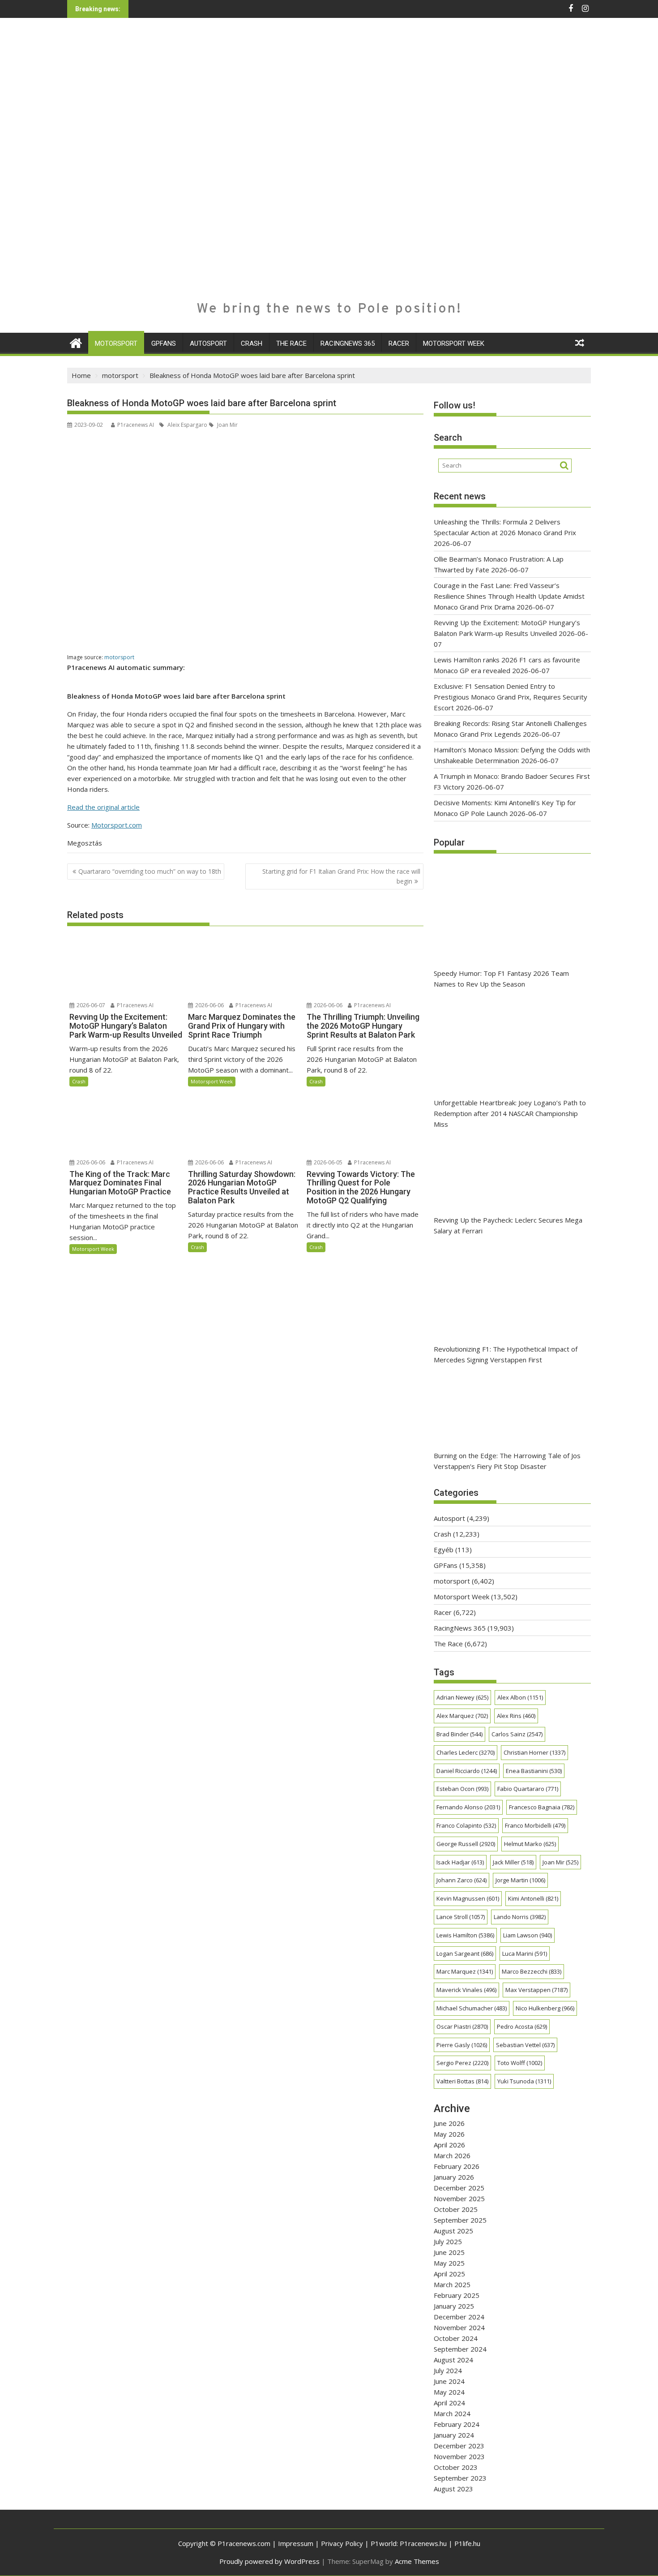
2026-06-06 (209, 1005)
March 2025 (452, 2284)
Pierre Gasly (462, 2045)
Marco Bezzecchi (532, 1971)
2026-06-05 (327, 1162)
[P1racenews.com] (76, 342)
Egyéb (444, 1550)
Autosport (208, 343)
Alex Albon (520, 1697)
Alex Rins (516, 1716)
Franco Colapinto (466, 1825)
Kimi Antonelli (533, 1898)
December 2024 (459, 2317)
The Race (291, 343)
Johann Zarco (461, 1880)
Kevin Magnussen (468, 1898)
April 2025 (449, 2274)
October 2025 (456, 2209)
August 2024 (453, 2360)
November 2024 (459, 2327)
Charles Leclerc (466, 1752)
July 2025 (448, 2241)
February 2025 (457, 2295)
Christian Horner (534, 1752)
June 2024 (449, 2381)
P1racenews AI (136, 425)
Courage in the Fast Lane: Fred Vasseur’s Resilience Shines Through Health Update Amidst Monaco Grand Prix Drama (509, 596)
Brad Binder (459, 1734)
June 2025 (449, 2252)
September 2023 (460, 2478)
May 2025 (449, 2263)
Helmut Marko (530, 1844)
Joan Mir (227, 425)
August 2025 (453, 2231)
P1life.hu (467, 2543)
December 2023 (459, 2446)
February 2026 (457, 2166)
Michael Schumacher (472, 2008)
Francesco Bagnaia (542, 1807)
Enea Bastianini (534, 1771)
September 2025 (460, 2220)
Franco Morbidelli (535, 1825)
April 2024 (449, 2403)
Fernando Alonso (468, 1807)
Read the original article (103, 807)
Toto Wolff (520, 2063)
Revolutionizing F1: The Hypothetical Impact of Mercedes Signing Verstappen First (506, 1354)
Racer (399, 343)
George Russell (466, 1844)
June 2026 (449, 2123)
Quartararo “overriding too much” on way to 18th (150, 871)
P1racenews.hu (423, 2543)
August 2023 (453, 2489)
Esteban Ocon (462, 1789)
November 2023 (459, 2456)
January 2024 (454, 2435)
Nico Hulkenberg (545, 2008)
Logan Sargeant (465, 1953)
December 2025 (459, 2188)
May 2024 (449, 2392)
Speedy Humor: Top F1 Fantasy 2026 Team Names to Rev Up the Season (501, 979)
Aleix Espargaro (187, 425)
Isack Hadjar (460, 1862)
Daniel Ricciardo (467, 1771)
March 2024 (452, 2413)
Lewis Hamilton (465, 1935)
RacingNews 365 (348, 343)
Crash (252, 343)
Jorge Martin (520, 1880)
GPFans (164, 343)
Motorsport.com (117, 825)
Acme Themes (417, 2561)
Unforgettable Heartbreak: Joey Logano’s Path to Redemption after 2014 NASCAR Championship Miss (510, 1113)
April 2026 (449, 2145)
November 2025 (459, 2198)
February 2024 (457, 2424)
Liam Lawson (528, 1935)
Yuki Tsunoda (524, 2081)
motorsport (116, 343)
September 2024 (460, 2349)
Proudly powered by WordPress (269, 2561)
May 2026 (449, 2134)
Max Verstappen (536, 1990)
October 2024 (456, 2338)
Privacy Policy (342, 2543)
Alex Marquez (462, 1716)
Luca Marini (525, 1953)
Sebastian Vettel (525, 2045)
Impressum (296, 2543)
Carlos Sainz (517, 1734)
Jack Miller (513, 1862)
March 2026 (452, 2155)
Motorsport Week (454, 343)
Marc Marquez (465, 1971)
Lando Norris (520, 1917)
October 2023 (456, 2467)
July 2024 (448, 2370)
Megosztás (85, 843)
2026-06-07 (90, 1005)
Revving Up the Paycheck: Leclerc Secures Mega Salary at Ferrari (508, 1225)
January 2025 (454, 2306)
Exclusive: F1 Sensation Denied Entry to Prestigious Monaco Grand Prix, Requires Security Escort (511, 697)
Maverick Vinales (466, 1990)
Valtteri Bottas (462, 2081)
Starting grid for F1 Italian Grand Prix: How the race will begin (341, 876)
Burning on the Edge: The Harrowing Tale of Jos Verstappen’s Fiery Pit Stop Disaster (507, 1461)
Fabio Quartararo (528, 1789)
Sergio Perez (462, 2063)
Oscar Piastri (462, 2026)
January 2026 (454, 2177)
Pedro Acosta (522, 2026)
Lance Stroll (461, 1917)
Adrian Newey (462, 1697)
